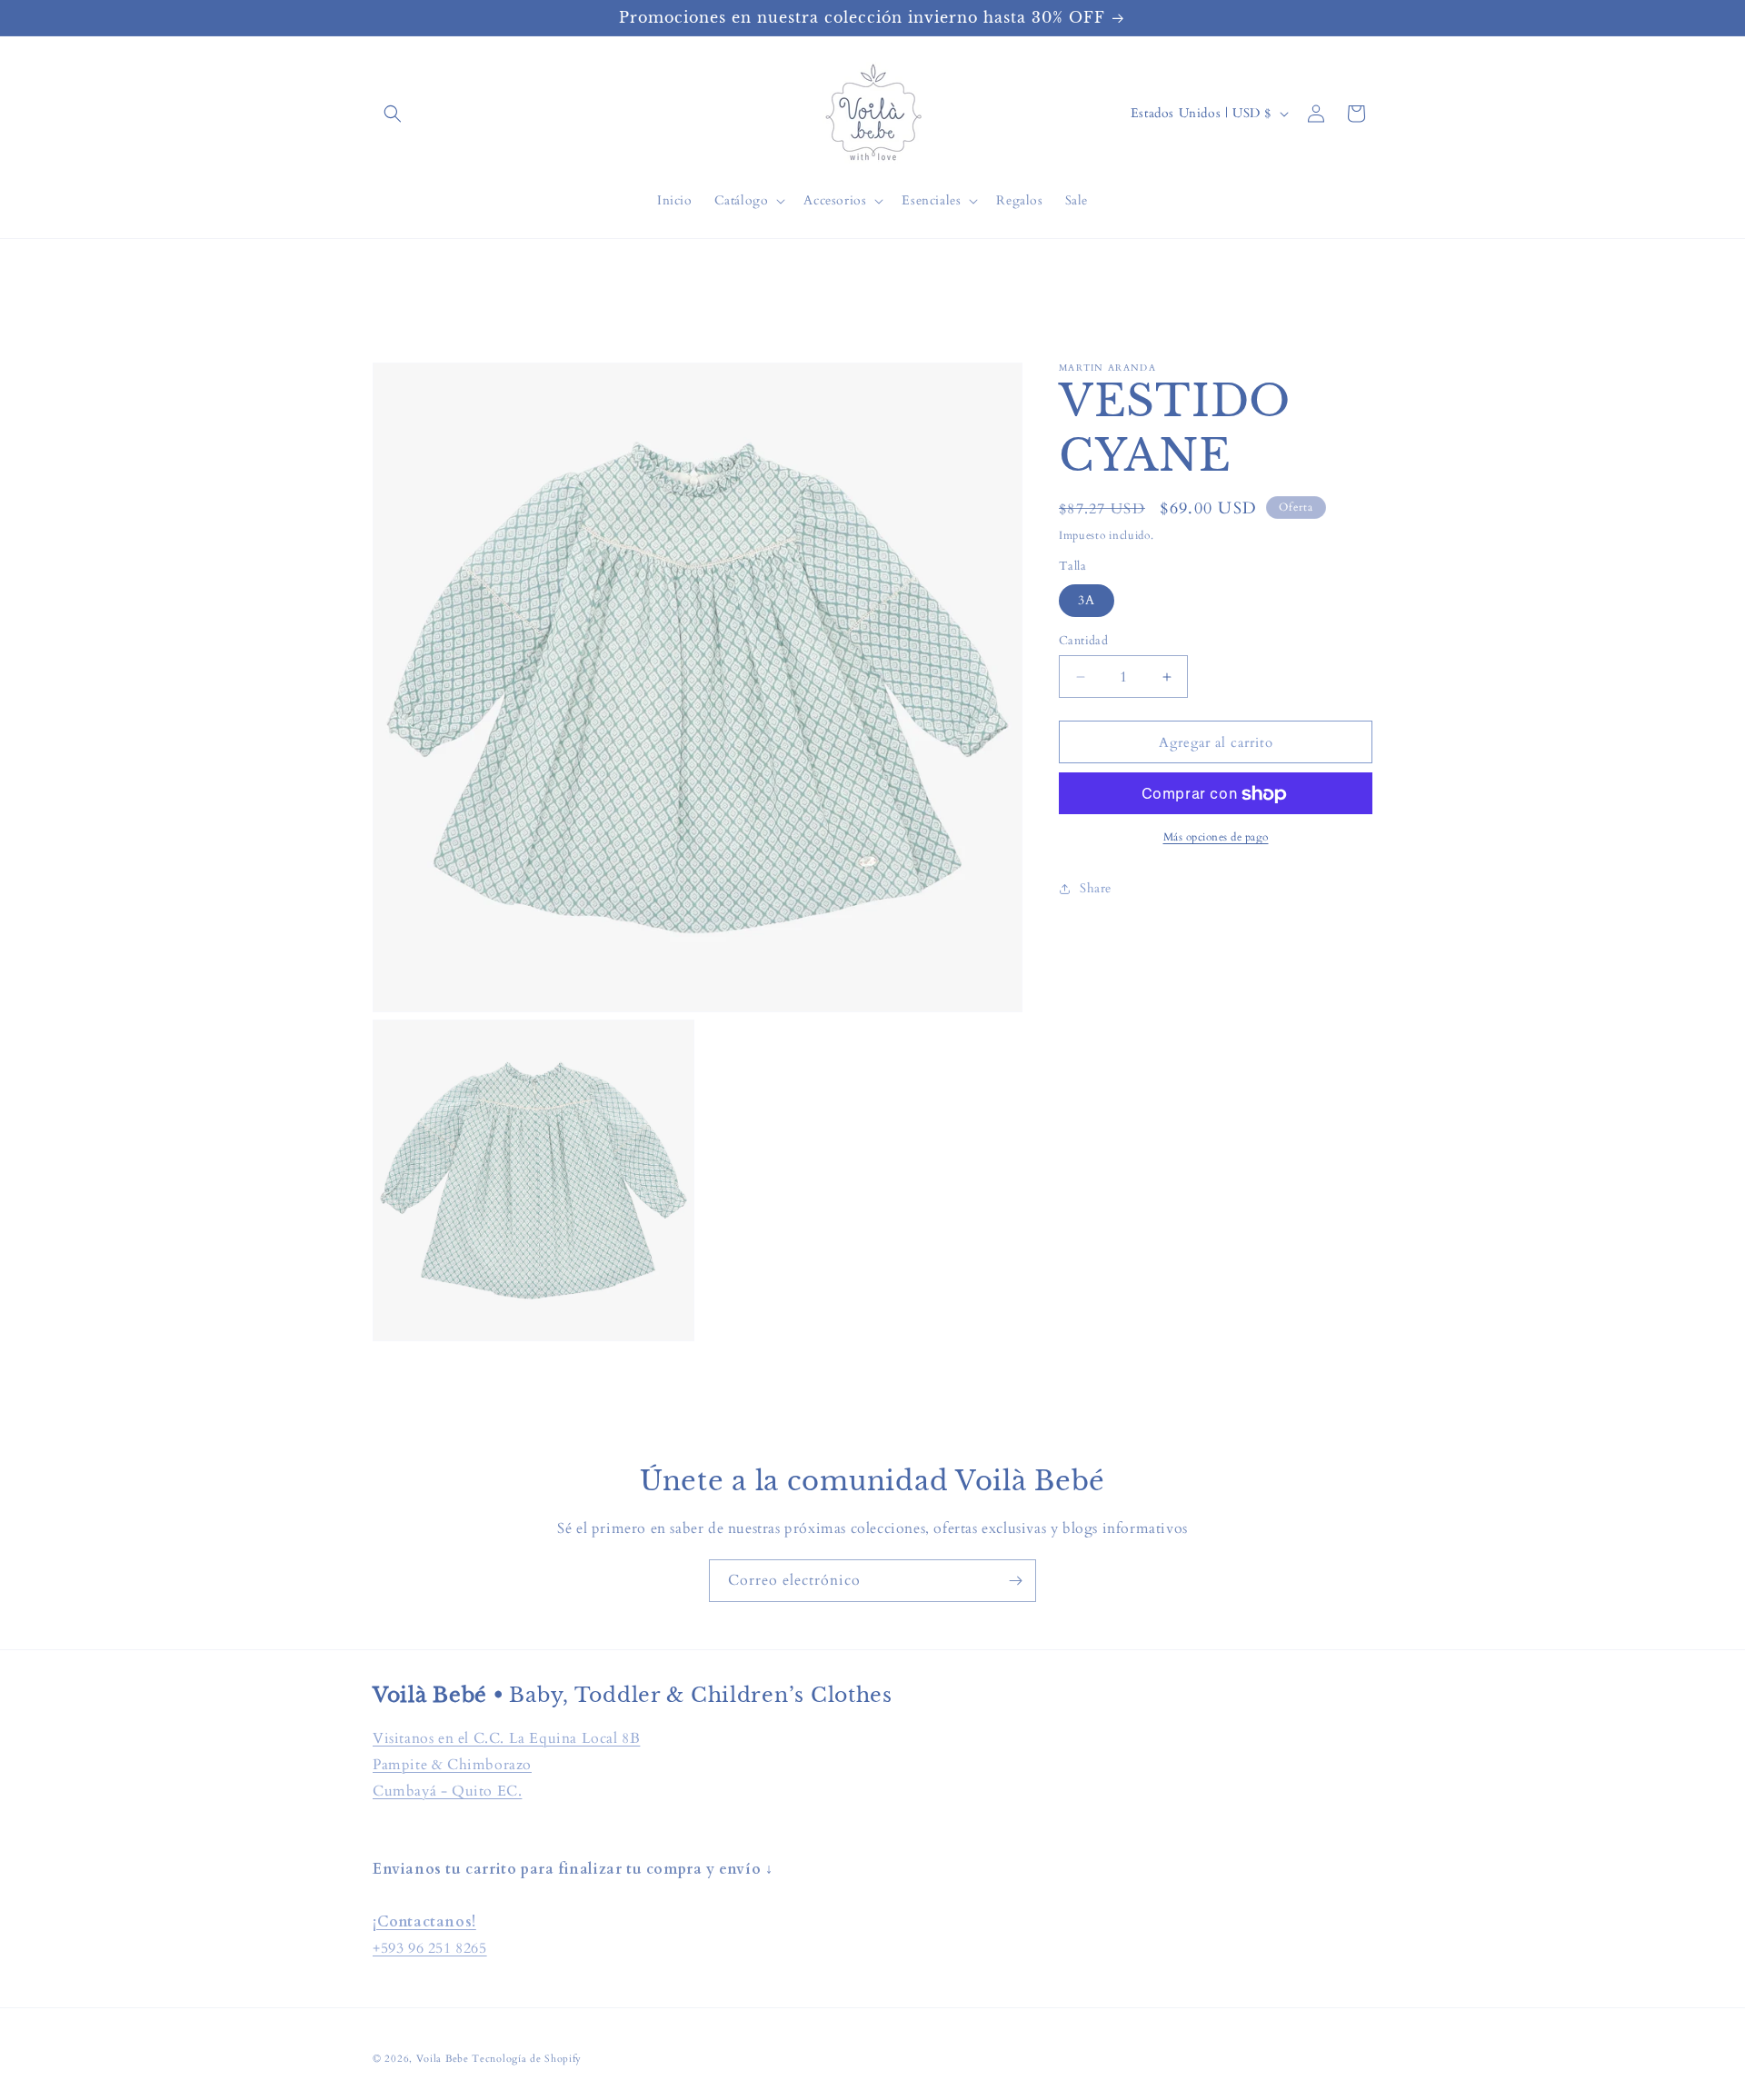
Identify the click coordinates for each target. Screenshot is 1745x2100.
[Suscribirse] (1015, 1581)
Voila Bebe (444, 2059)
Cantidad (1083, 641)
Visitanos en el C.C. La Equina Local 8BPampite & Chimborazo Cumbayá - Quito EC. (506, 1765)
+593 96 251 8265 (430, 1948)
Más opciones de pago (1216, 838)
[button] (393, 114)
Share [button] (1096, 888)
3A (1087, 600)
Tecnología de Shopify (527, 2059)
